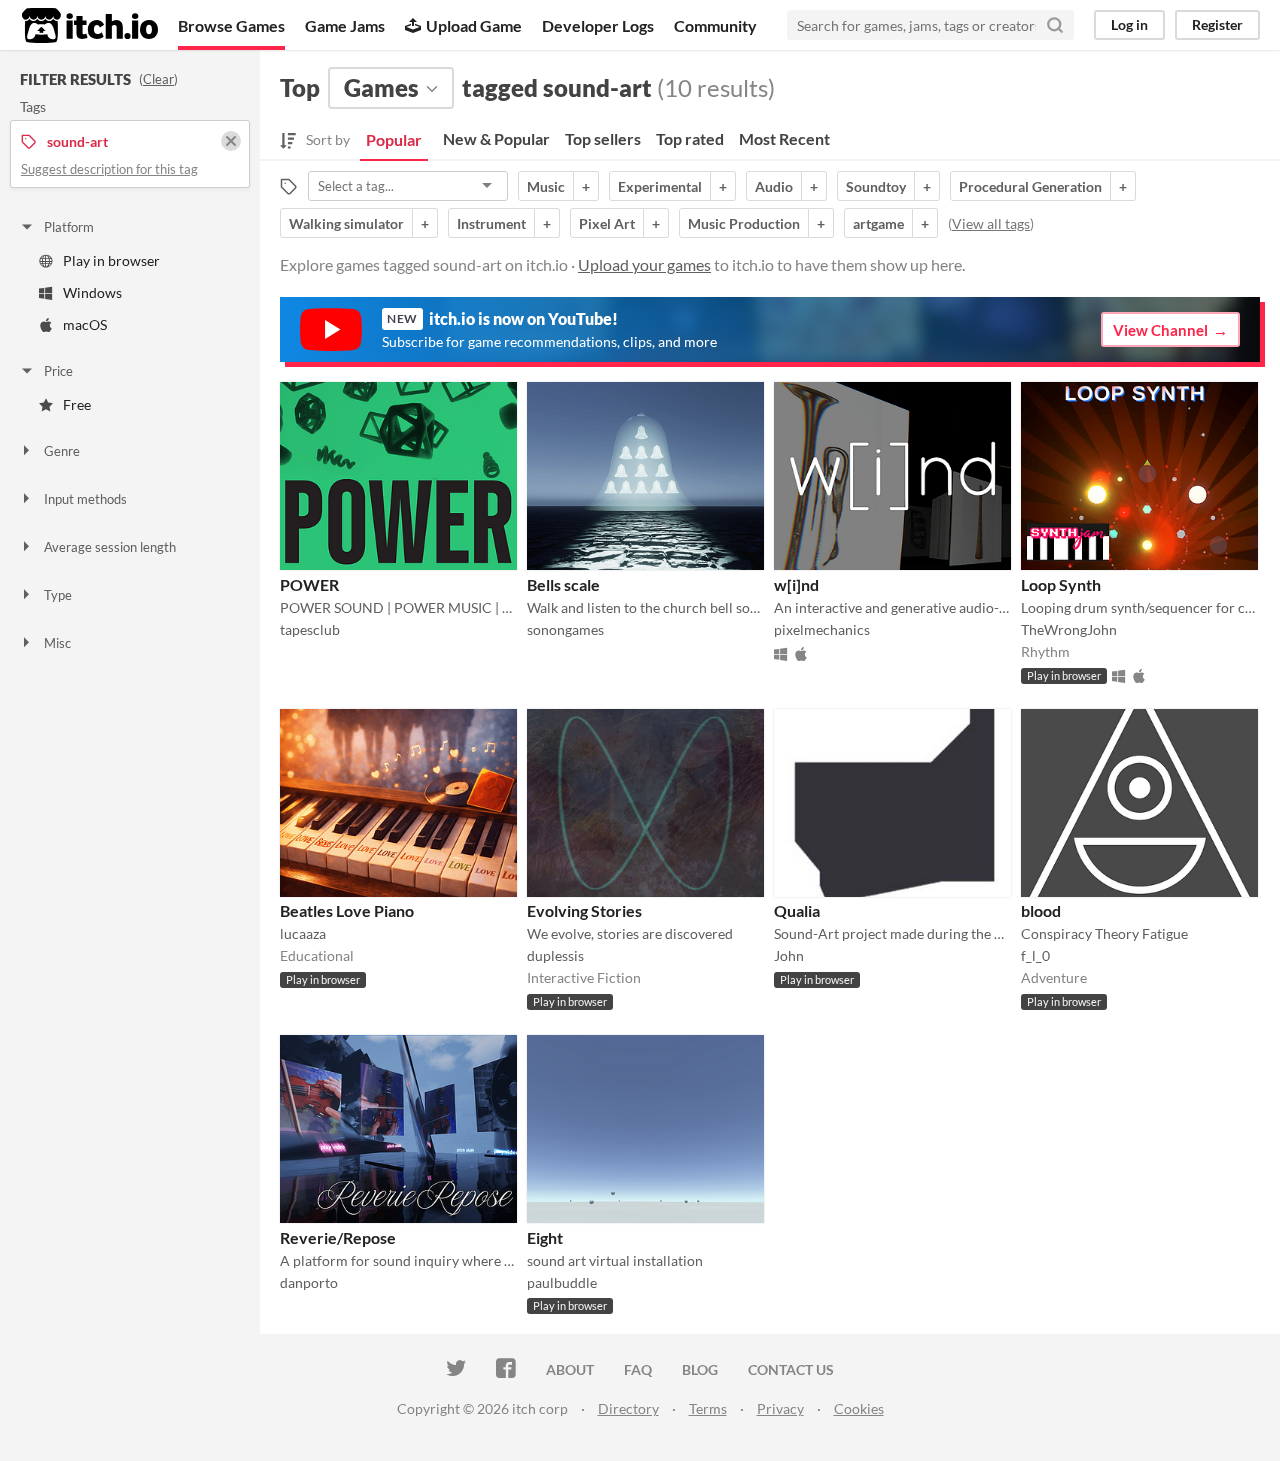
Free (77, 404)
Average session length (110, 547)
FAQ (638, 1369)
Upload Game (474, 25)
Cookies (859, 1408)
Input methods (85, 499)
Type (58, 595)
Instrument (491, 223)
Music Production (744, 223)
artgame (878, 223)
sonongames (565, 629)
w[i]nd (796, 584)
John (789, 955)
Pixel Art (607, 223)
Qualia (797, 910)
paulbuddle (562, 1282)
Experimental (660, 186)
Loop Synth (1061, 584)
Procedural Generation (1030, 186)
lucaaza (303, 933)
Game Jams (345, 25)
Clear (158, 79)
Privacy (780, 1408)
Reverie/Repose (338, 1237)
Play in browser (111, 260)
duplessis (555, 955)
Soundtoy (876, 186)
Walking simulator (346, 223)
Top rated (690, 138)
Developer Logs (598, 25)
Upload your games (644, 264)
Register (1217, 24)
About (570, 1369)
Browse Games (231, 25)
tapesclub (310, 629)
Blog (700, 1369)
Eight (545, 1237)
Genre (62, 451)
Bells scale (563, 584)
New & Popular (496, 138)
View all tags (991, 223)
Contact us (791, 1369)
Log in (1129, 24)
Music (546, 186)
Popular (394, 139)
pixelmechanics (822, 629)
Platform (69, 227)
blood (1041, 910)
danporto (309, 1282)
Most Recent (784, 138)
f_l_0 (1035, 955)
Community (715, 25)
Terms (708, 1408)
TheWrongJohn (1069, 629)
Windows (92, 292)
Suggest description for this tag (109, 169)
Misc (57, 643)
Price (58, 371)
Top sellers (603, 138)
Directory (628, 1408)
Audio (774, 186)
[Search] (1055, 25)
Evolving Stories (584, 910)
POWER (309, 584)
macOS (85, 324)
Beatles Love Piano (347, 910)
